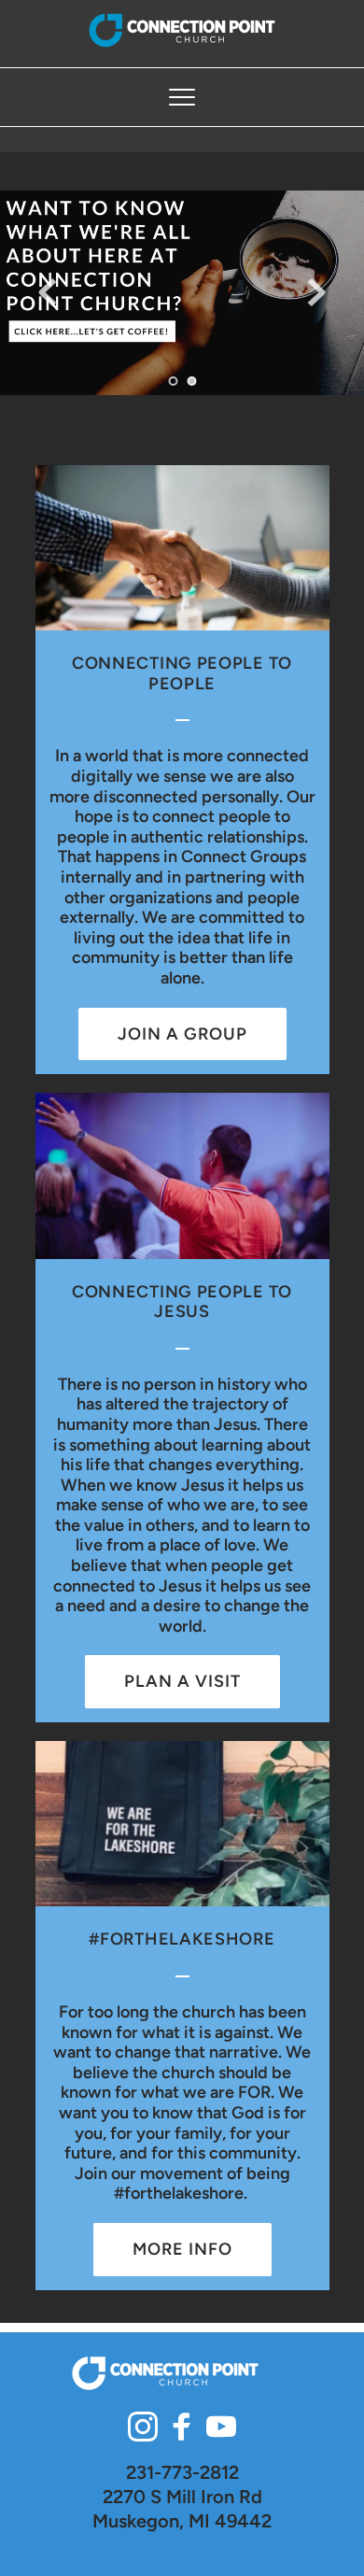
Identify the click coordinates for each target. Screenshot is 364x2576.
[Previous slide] (48, 292)
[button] (182, 97)
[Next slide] (316, 292)
